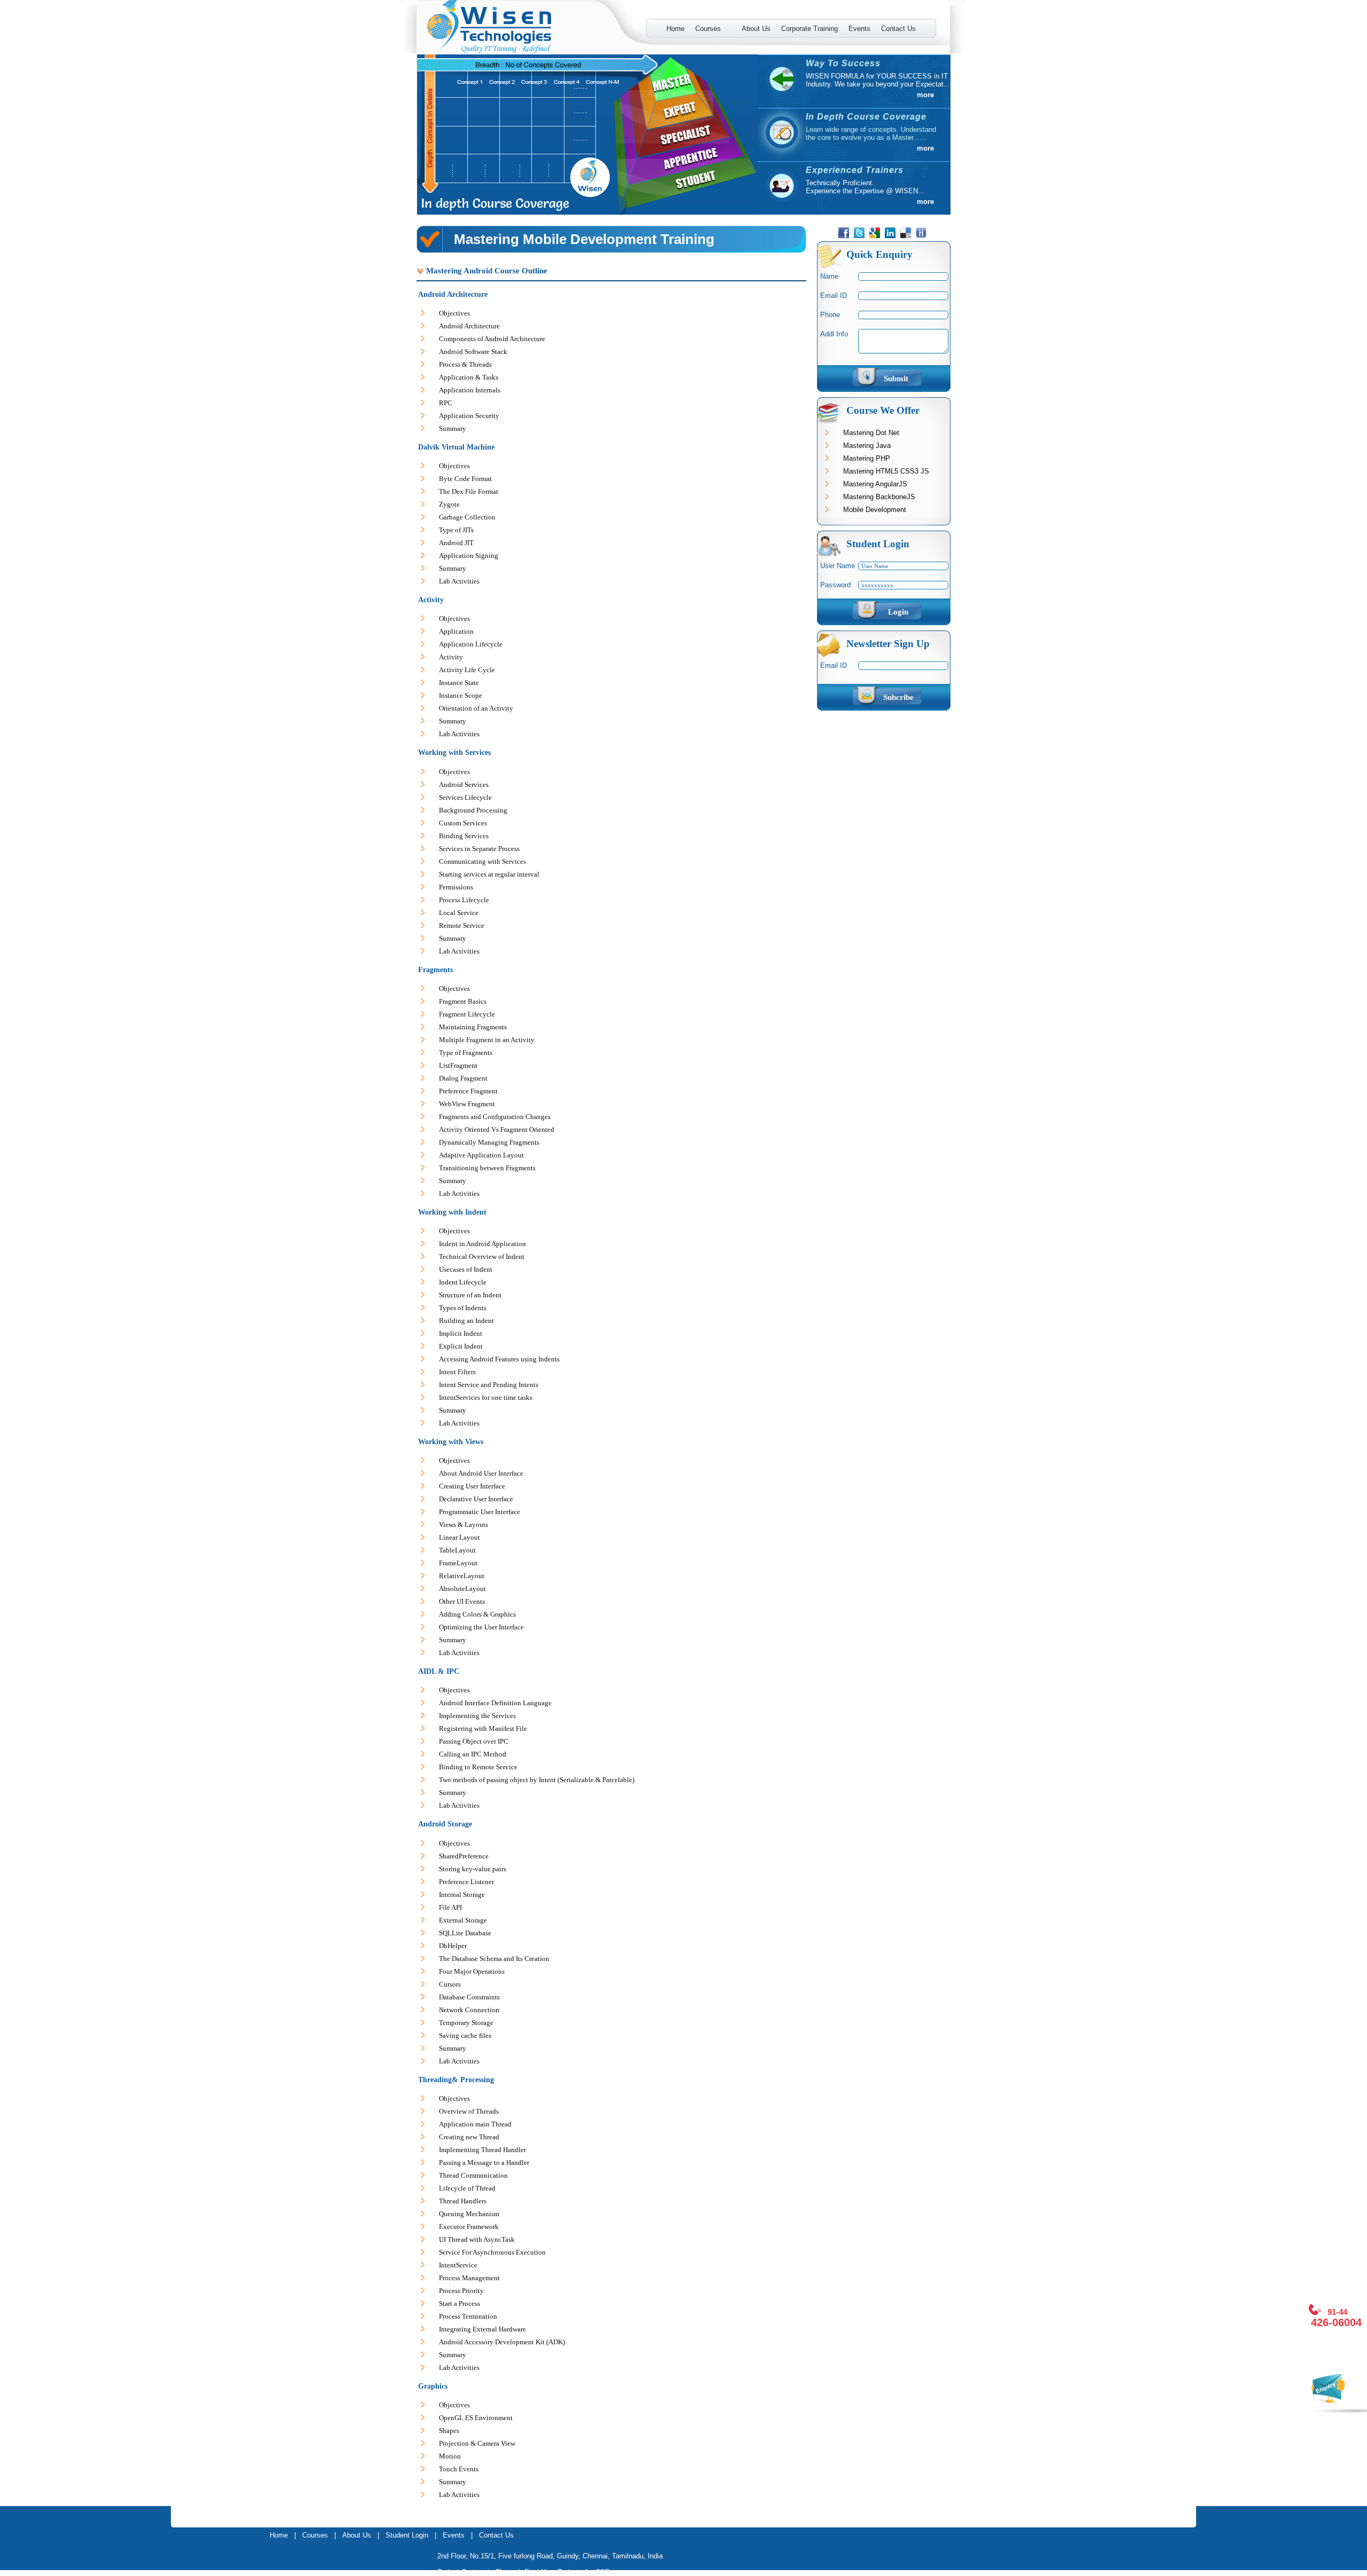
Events (859, 29)
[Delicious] (907, 236)
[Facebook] (845, 236)
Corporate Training (810, 29)
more (925, 95)
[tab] (611, 272)
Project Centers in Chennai (481, 2572)
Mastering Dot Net (871, 433)
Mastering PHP (867, 458)
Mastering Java (867, 446)
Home (675, 29)
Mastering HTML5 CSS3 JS (886, 471)
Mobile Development (875, 510)
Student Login (407, 2535)
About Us (756, 29)
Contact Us (898, 29)
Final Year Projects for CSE (567, 2572)
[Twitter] (861, 236)
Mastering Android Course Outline (487, 271)
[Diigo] (922, 236)
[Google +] (876, 236)
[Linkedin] (891, 236)
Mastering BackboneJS (879, 497)
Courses (705, 29)
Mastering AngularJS (875, 484)
